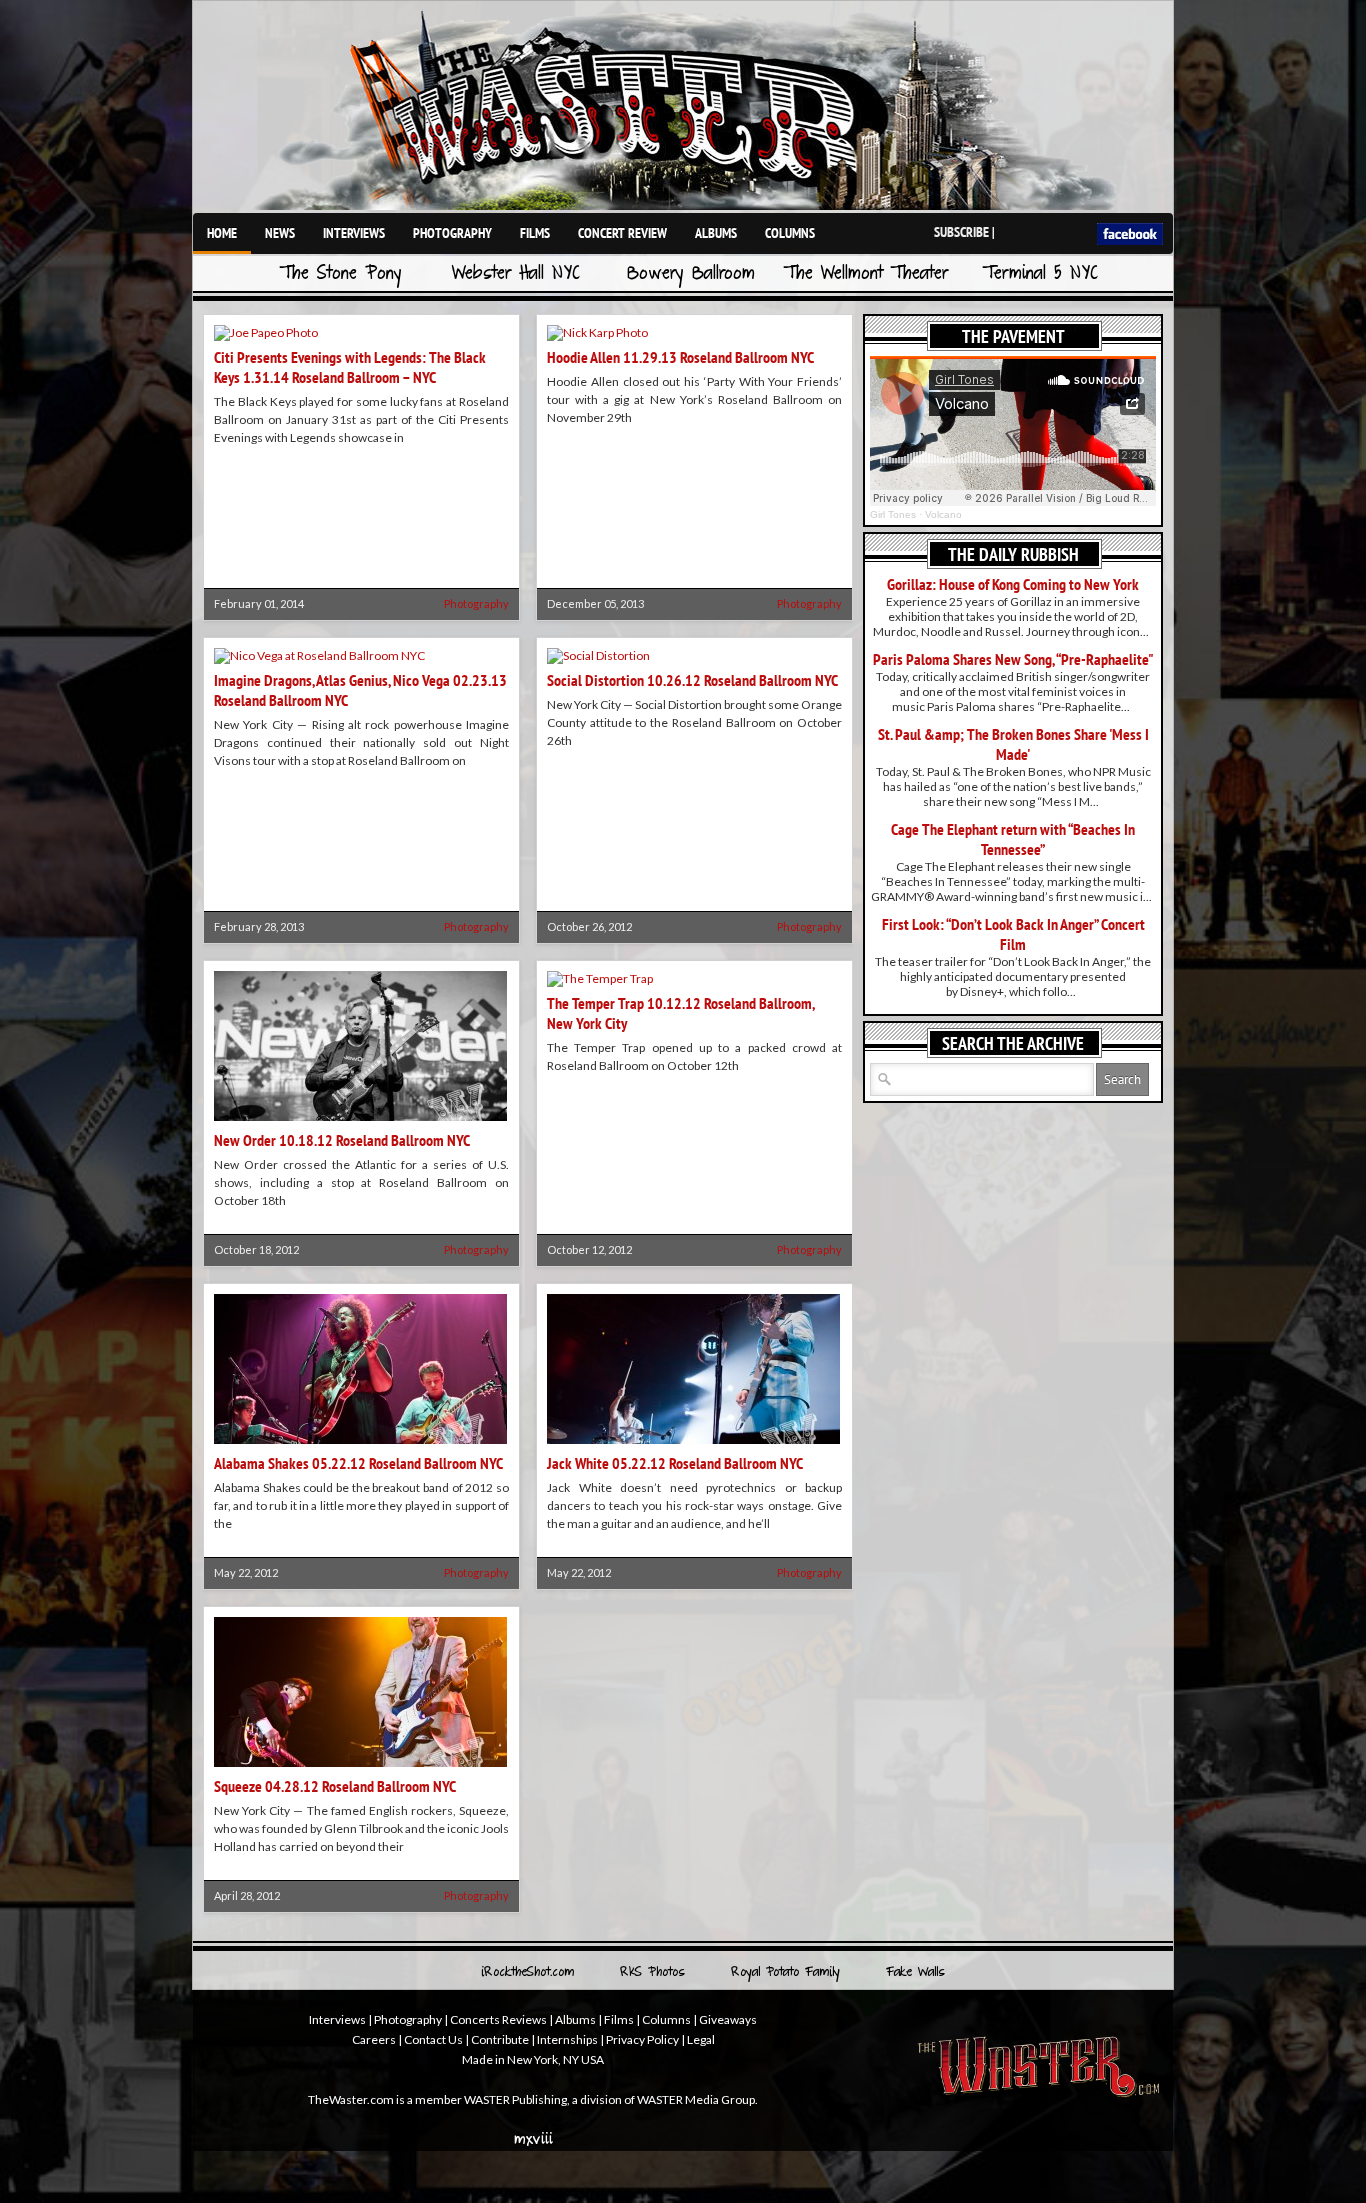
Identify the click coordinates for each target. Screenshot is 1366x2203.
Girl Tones (893, 514)
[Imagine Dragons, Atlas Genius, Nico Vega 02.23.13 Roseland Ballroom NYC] (319, 655)
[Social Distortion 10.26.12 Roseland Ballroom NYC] (598, 655)
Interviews (354, 233)
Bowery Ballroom (691, 274)
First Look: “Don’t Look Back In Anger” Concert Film (1013, 934)
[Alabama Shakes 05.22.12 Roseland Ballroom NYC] (360, 1445)
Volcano (943, 514)
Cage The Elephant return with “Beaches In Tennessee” (1013, 839)
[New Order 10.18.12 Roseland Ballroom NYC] (360, 1122)
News (280, 233)
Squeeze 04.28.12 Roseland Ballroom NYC (335, 1786)
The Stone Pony (341, 274)
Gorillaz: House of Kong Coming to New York (1013, 584)
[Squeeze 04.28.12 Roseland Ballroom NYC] (360, 1768)
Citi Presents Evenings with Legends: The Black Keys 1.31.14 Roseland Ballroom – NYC (350, 367)
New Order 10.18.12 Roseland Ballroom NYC (342, 1140)
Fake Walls (915, 1973)
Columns (790, 233)
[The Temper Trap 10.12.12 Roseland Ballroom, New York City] (600, 978)
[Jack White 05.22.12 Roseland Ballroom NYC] (693, 1445)
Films (535, 233)
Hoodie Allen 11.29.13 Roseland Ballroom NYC (680, 357)
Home (222, 233)
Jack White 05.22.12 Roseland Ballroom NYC (675, 1463)
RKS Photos (652, 1973)
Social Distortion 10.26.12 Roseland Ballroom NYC (692, 680)
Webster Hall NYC (516, 274)
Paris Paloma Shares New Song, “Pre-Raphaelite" (1013, 659)
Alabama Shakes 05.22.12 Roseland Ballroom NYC (358, 1463)
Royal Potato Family (785, 1973)
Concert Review (622, 233)
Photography (452, 233)
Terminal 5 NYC (1040, 274)
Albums (716, 233)
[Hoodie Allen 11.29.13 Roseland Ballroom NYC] (597, 332)
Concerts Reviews (498, 2019)
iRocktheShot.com (527, 1973)
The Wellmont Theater (866, 274)
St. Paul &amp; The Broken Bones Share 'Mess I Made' (1013, 744)
